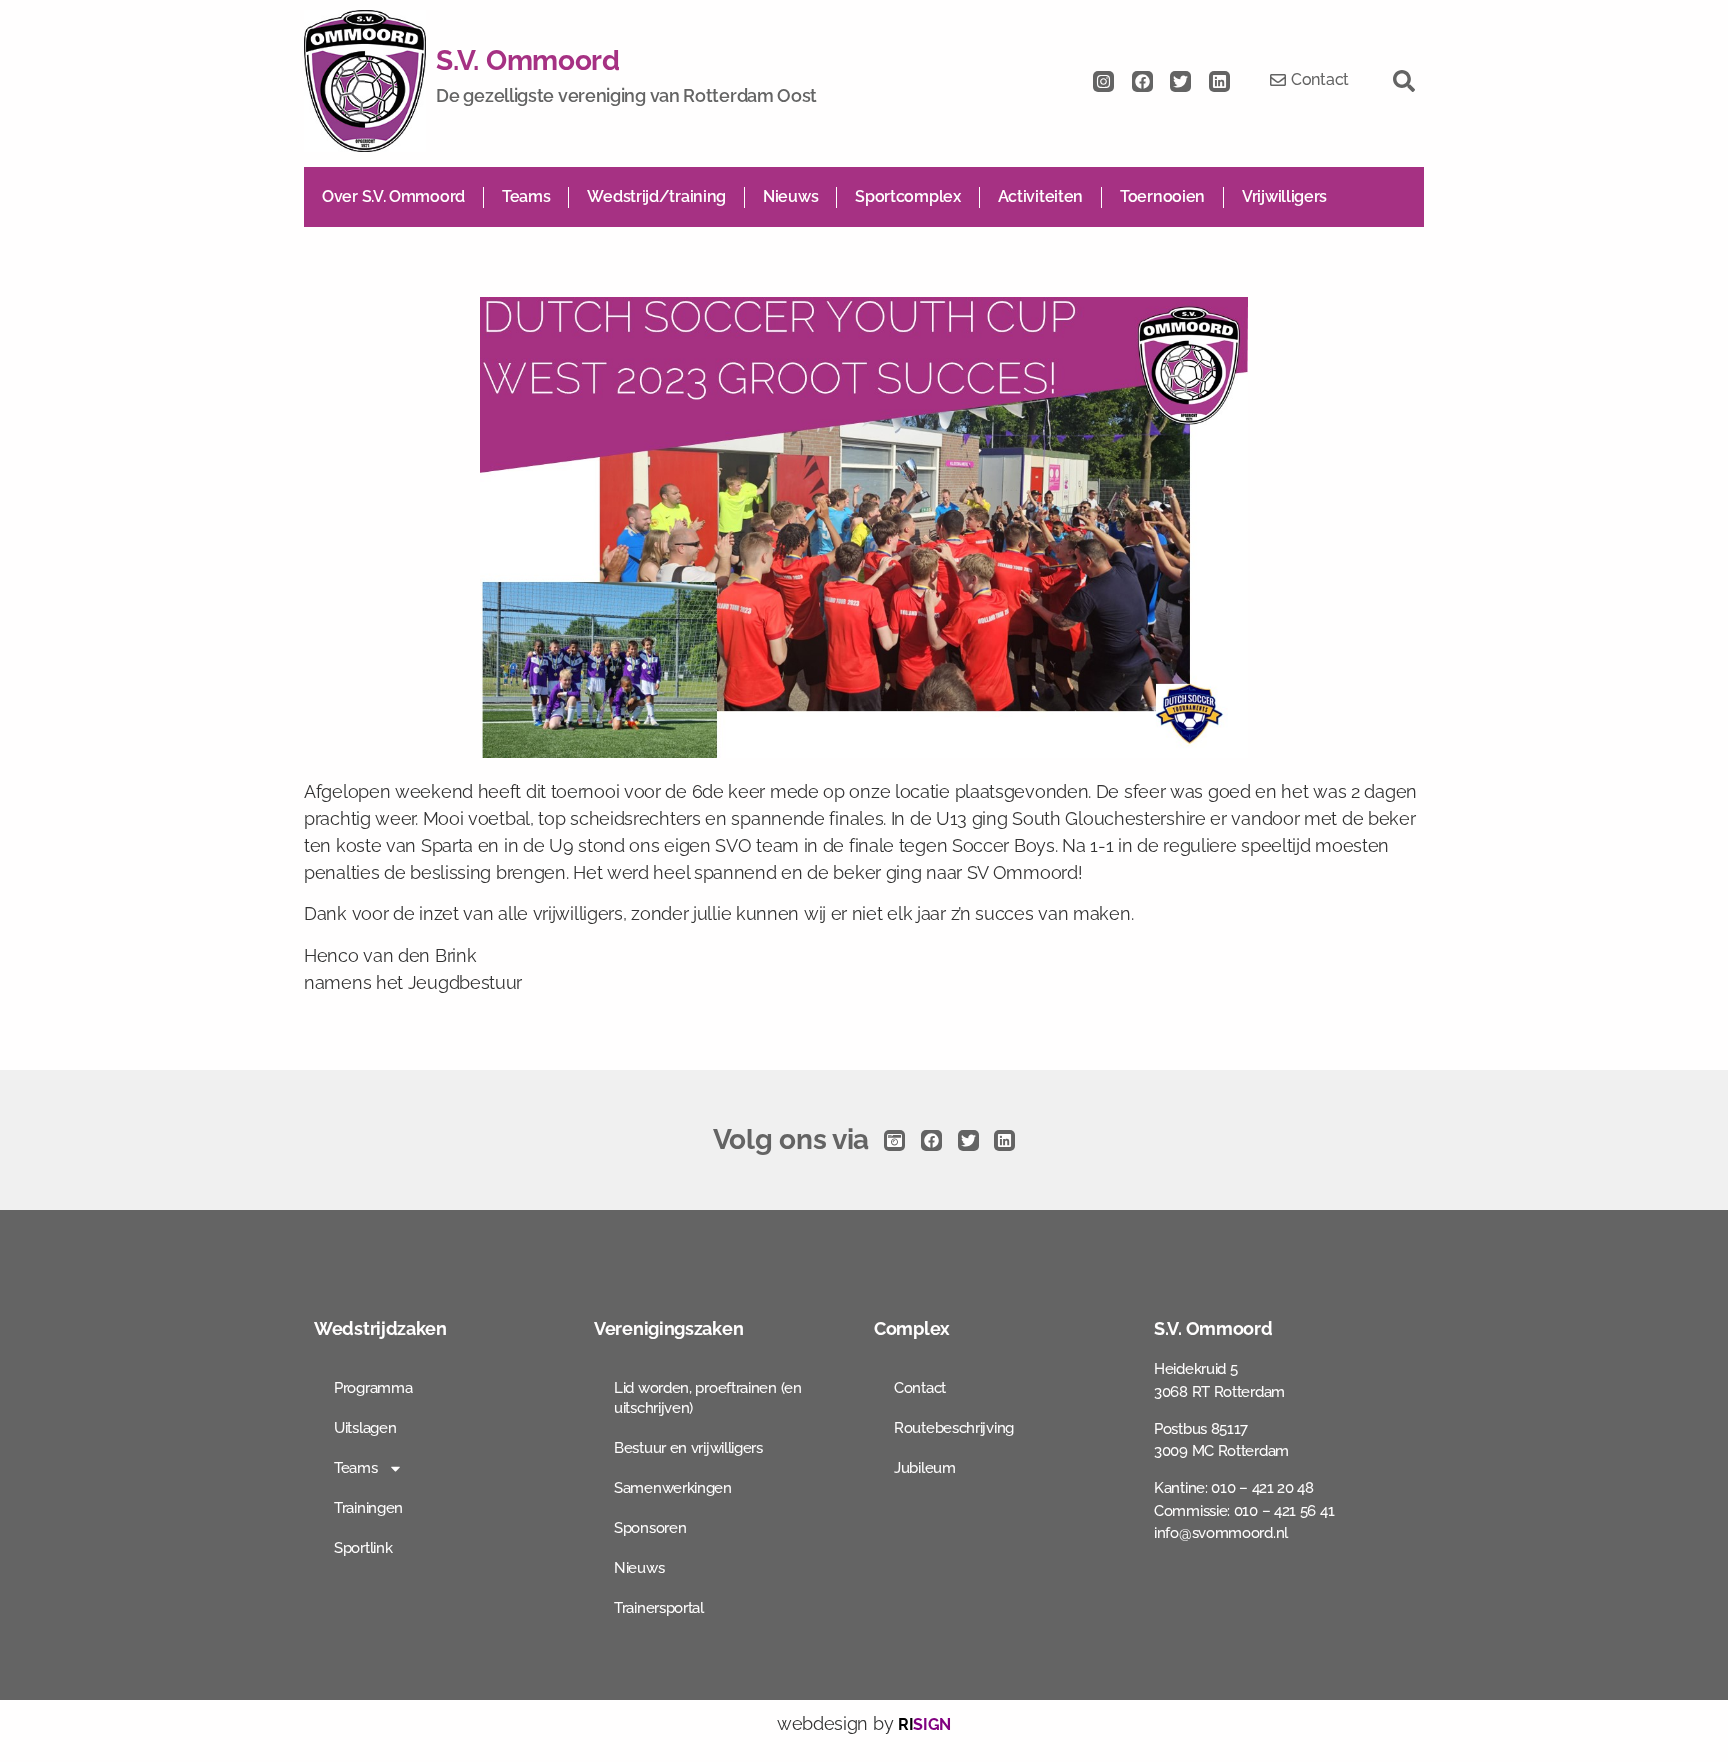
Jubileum (925, 1468)
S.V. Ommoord (527, 60)
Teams (526, 196)
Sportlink (363, 1548)
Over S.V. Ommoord (393, 196)
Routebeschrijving (954, 1428)
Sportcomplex (907, 196)
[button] (1404, 81)
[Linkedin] (1219, 81)
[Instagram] (1103, 81)
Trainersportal (659, 1608)
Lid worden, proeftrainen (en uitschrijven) (708, 1398)
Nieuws (790, 196)
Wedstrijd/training (656, 196)
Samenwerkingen (673, 1488)
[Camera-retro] (894, 1140)
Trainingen (368, 1508)
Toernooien (1162, 196)
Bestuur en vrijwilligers (688, 1448)
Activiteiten (1040, 196)
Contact (920, 1388)
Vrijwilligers (1284, 196)
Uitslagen (365, 1428)
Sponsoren (650, 1528)
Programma (373, 1388)
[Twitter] (1180, 81)
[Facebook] (1142, 81)
